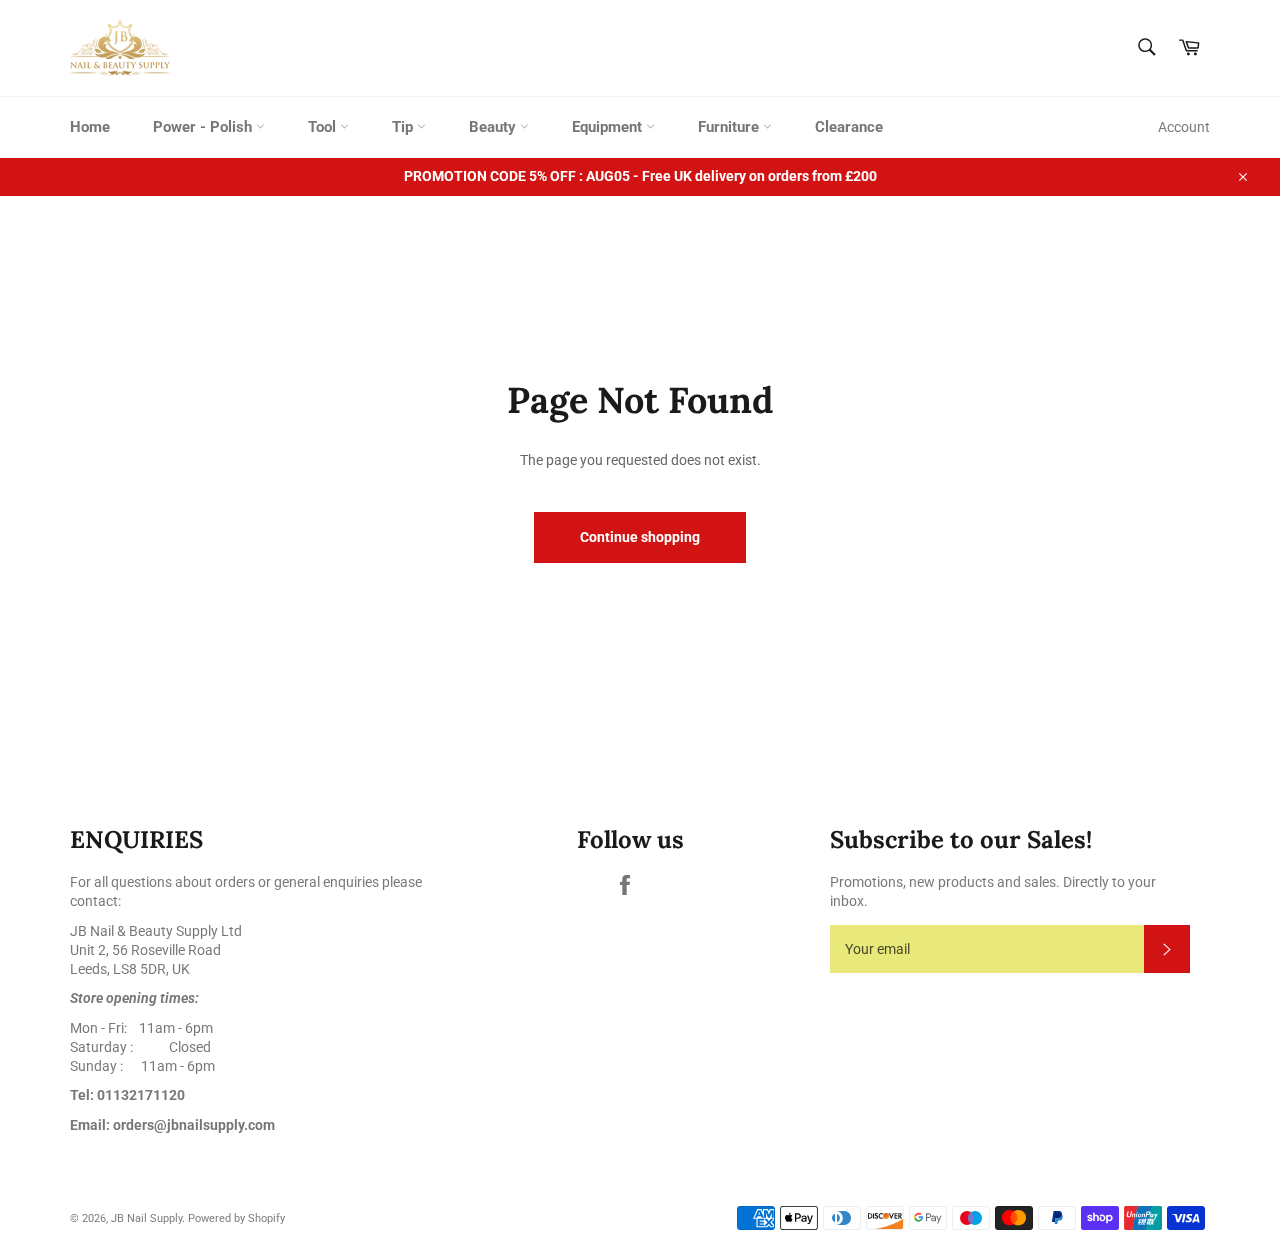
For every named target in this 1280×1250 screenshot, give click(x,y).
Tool (324, 127)
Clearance (849, 127)
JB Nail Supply (146, 1218)
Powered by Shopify (236, 1218)
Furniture (730, 127)
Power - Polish (204, 127)
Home (90, 127)
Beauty (494, 127)
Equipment (609, 127)
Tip (404, 127)
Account (1184, 127)
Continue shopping (640, 537)
